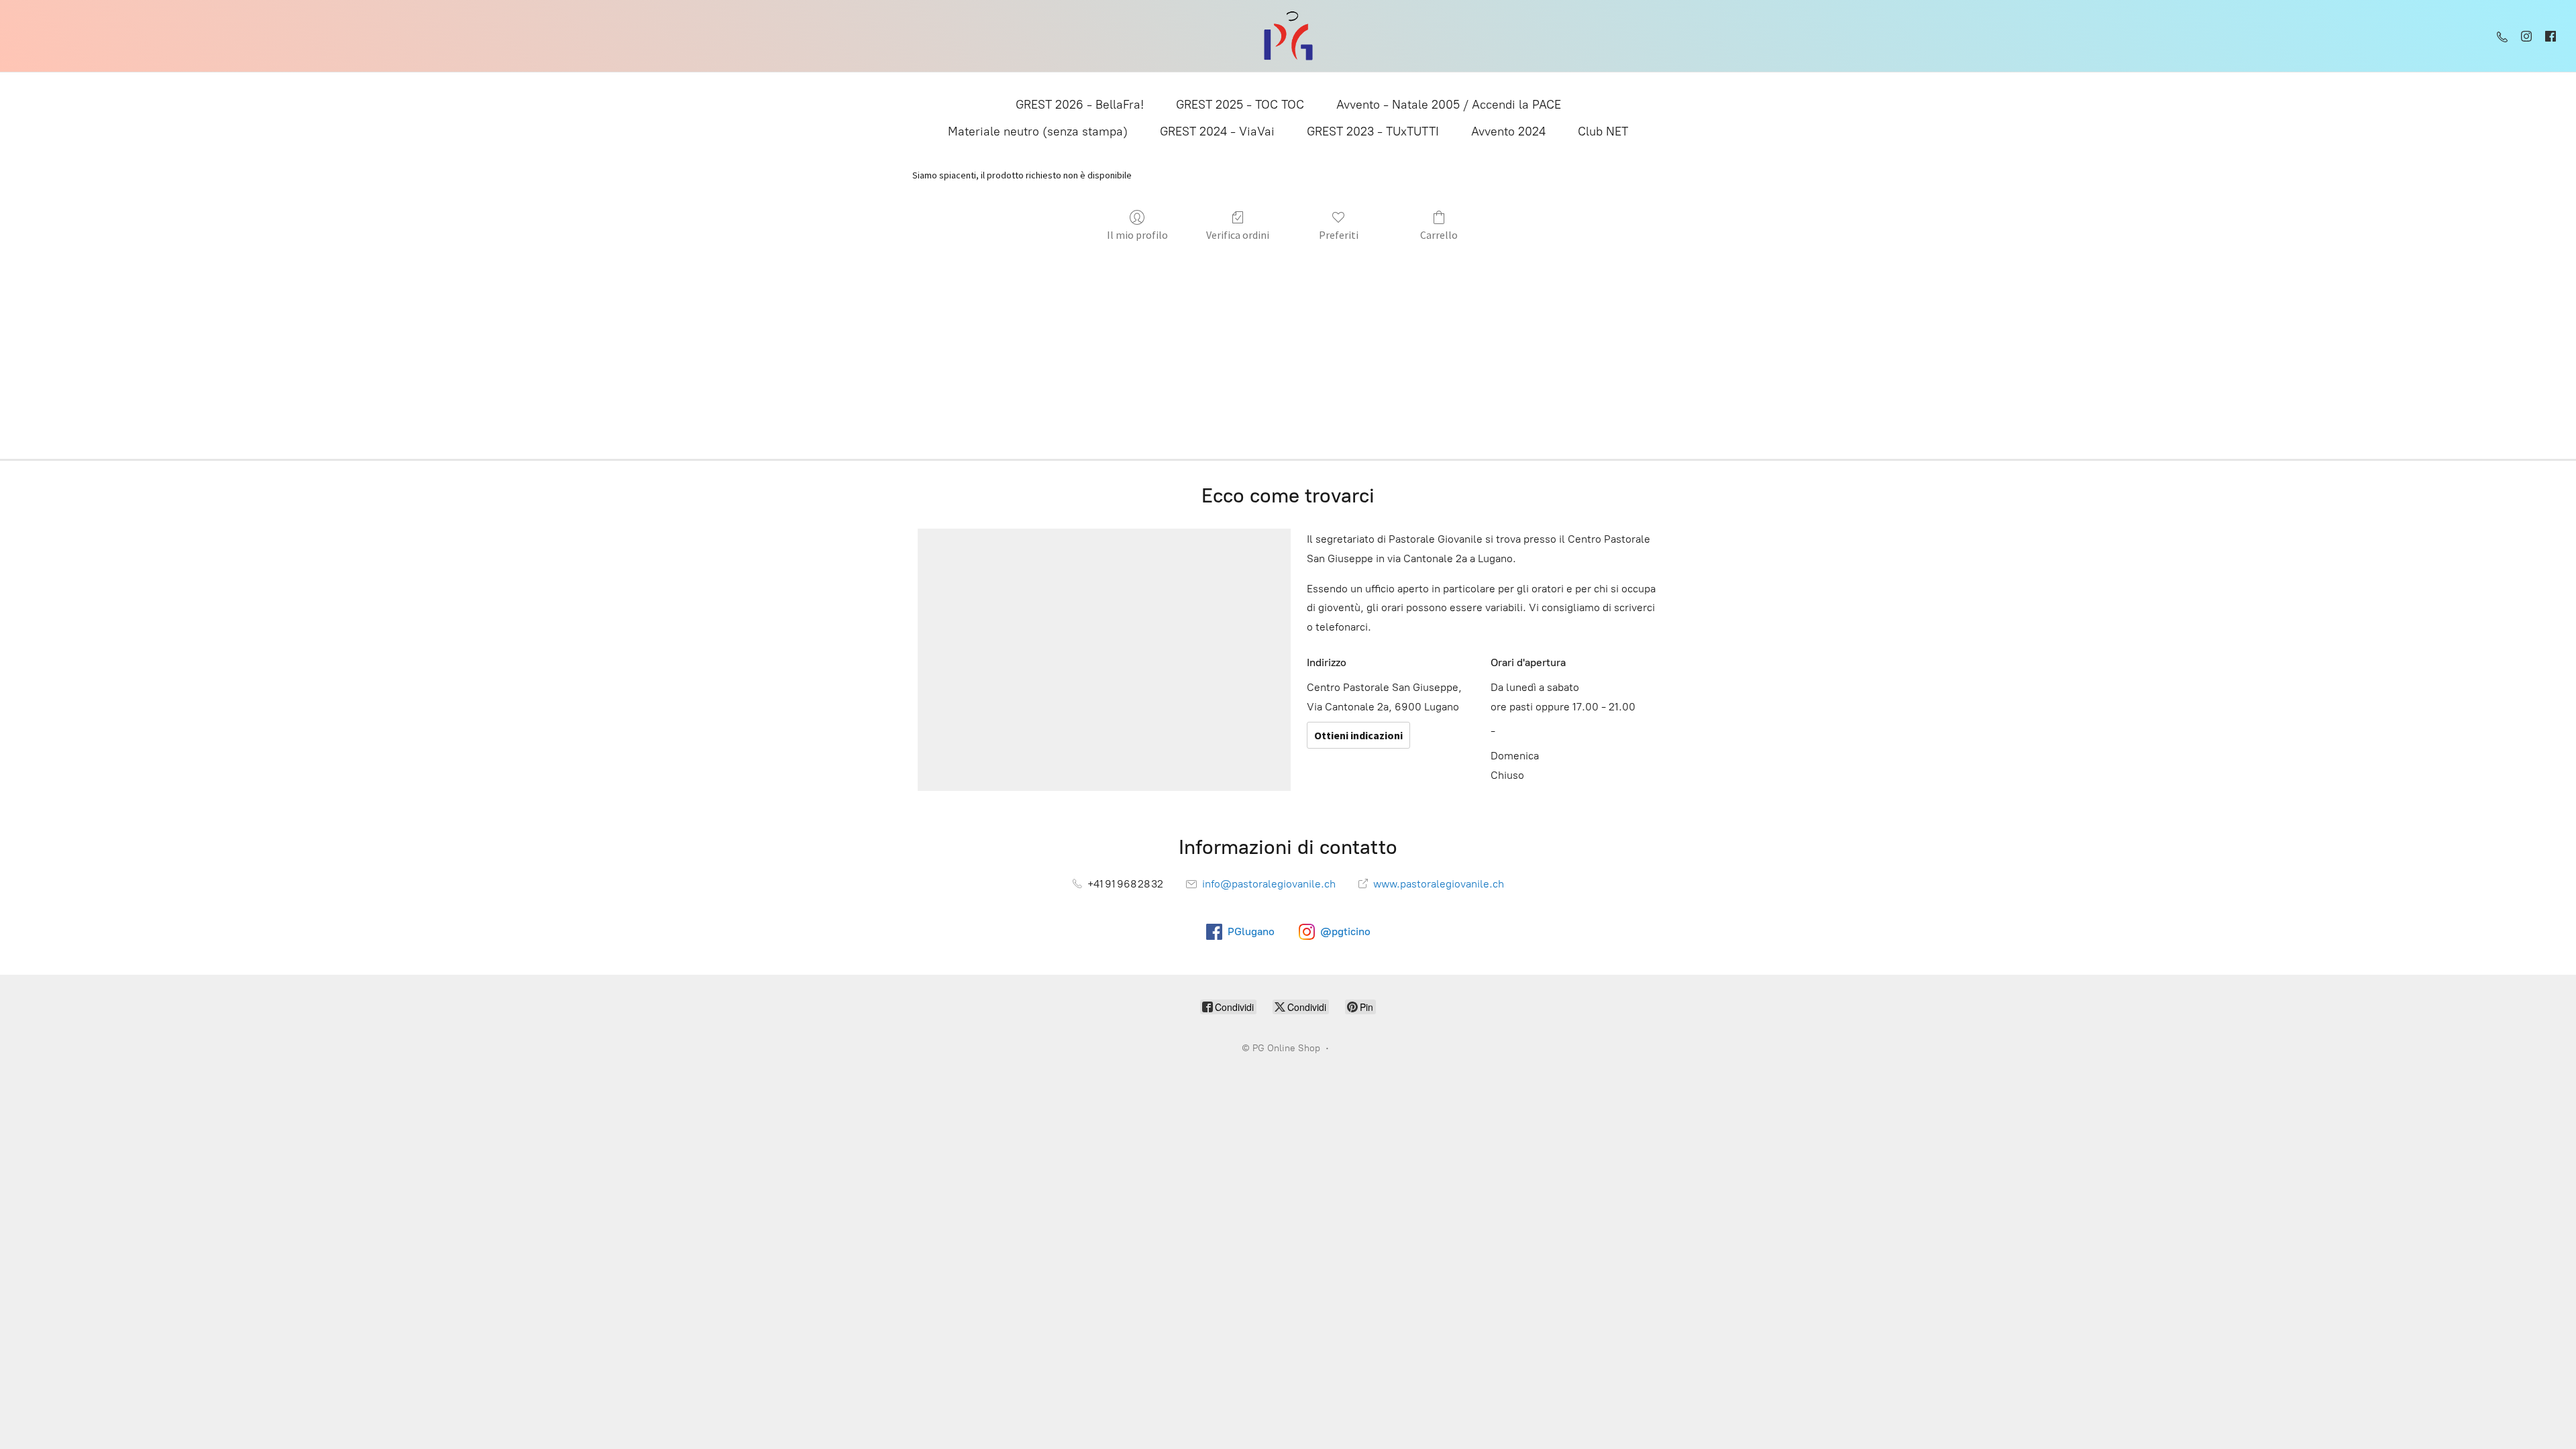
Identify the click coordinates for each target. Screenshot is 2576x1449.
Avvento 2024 (1508, 131)
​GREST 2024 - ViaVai (1217, 131)
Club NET (1603, 131)
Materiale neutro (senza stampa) (1038, 131)
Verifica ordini (1238, 235)
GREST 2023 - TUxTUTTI (1373, 131)
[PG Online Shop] (1288, 36)
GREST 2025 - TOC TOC (1240, 105)
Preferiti (1339, 235)
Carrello (1439, 235)
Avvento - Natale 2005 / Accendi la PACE (1449, 105)
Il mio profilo (1137, 235)
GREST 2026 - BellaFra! (1080, 105)
